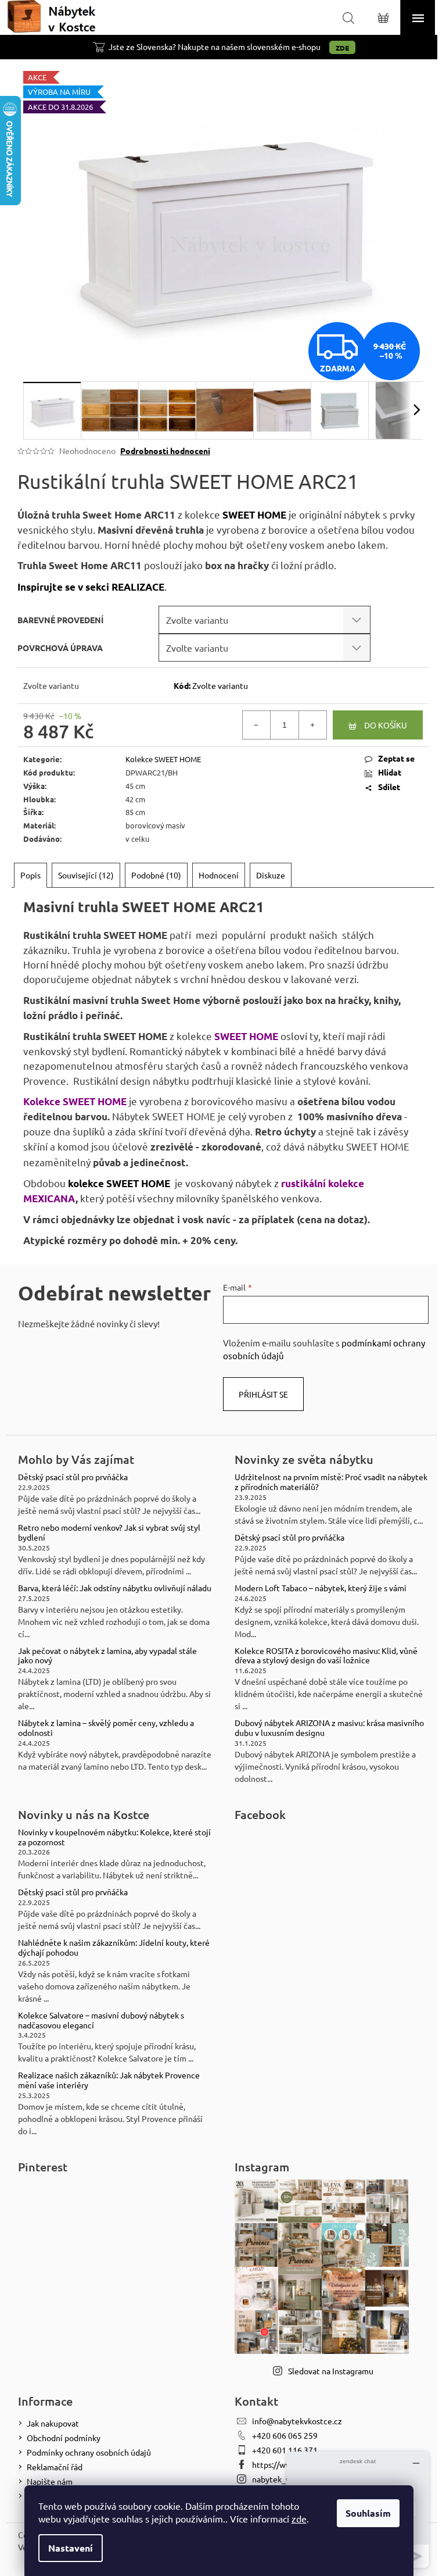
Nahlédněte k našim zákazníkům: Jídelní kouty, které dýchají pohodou (114, 1948)
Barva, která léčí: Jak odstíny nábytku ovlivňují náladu (115, 1588)
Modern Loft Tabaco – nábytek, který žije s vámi (321, 1588)
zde (299, 2518)
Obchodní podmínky (64, 2438)
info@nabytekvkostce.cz (297, 2421)
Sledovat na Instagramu (331, 2371)
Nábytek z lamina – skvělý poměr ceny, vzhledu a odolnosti (106, 1728)
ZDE (342, 48)
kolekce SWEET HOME (119, 1183)
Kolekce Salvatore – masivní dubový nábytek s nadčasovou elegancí (101, 2020)
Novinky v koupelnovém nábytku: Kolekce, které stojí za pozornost (114, 1837)
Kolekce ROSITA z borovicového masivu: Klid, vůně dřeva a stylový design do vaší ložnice (326, 1656)
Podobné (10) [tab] (156, 875)
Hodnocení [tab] (219, 875)
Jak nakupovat (53, 2423)
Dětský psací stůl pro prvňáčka (73, 1477)
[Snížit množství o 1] (257, 725)
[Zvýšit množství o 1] (312, 725)
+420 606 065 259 (285, 2435)
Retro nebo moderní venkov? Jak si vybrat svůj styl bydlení (109, 1532)
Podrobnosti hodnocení (165, 451)
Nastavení (71, 2548)
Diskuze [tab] (271, 875)
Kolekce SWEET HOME (163, 759)
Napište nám (50, 2481)
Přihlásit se (263, 1394)
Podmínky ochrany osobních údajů (89, 2452)
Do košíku (386, 725)
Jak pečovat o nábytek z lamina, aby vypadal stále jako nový (107, 1656)
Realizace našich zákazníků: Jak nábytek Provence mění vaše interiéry (109, 2080)
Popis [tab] (30, 875)
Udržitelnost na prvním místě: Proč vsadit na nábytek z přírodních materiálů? (331, 1482)
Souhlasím (368, 2513)
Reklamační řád (55, 2467)
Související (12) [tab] (86, 875)
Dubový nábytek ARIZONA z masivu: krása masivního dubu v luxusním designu (329, 1728)
